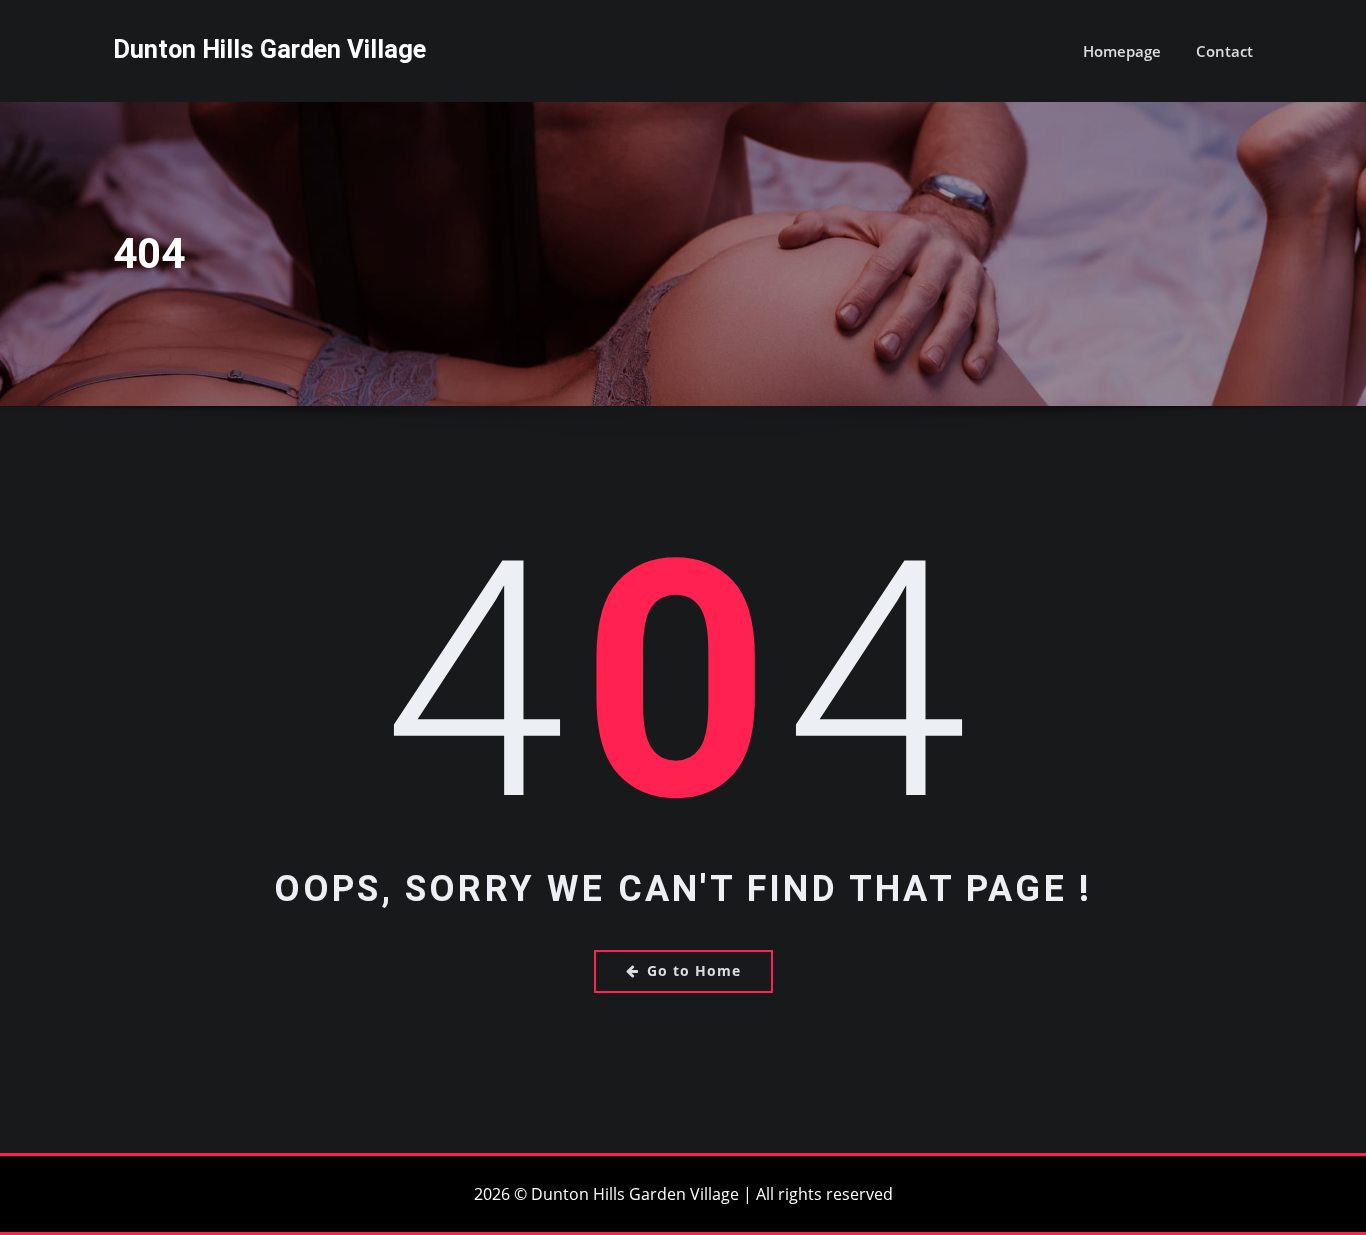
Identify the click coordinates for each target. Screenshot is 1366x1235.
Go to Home (694, 970)
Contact (1224, 51)
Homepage (1122, 51)
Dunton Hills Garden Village (269, 49)
